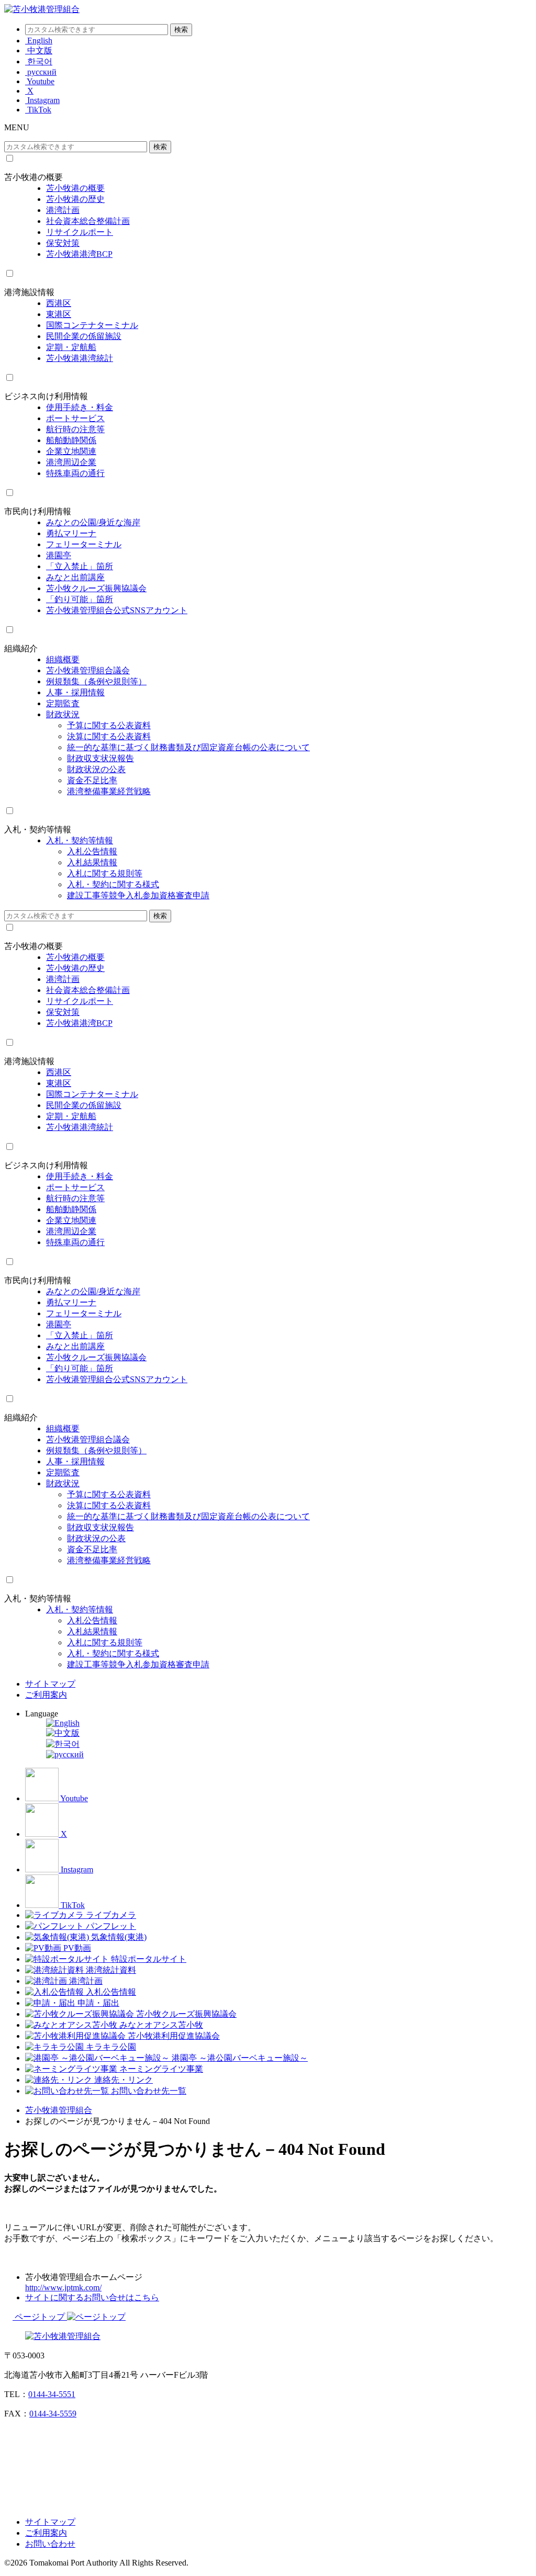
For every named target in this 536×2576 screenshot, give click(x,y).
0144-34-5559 (53, 2414)
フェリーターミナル (84, 544)
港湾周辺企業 (71, 462)
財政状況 (63, 714)
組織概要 (63, 659)
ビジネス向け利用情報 (46, 396)
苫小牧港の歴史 (75, 199)
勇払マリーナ (71, 533)
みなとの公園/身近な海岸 (93, 522)
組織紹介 (21, 648)
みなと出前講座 (75, 577)
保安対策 (63, 243)
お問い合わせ (50, 2544)
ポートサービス (75, 418)
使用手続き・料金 (80, 407)
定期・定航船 (71, 347)
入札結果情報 (92, 862)
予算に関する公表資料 (109, 725)
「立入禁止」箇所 (80, 566)
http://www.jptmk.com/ (63, 2287)
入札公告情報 (92, 851)
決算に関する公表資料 (109, 736)
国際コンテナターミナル (92, 325)
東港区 (59, 314)
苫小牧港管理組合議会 (88, 670)
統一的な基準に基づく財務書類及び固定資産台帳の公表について (188, 747)
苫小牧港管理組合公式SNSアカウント (117, 610)
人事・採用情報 (75, 692)
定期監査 (63, 703)
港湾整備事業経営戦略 (109, 791)
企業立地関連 (71, 451)
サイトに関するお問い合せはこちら (92, 2297)
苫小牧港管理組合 (59, 2110)
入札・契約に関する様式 (113, 884)
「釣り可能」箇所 (80, 599)
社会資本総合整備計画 (88, 221)
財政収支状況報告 (100, 758)
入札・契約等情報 (38, 829)
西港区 (59, 303)
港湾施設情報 (29, 292)
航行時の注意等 (75, 429)
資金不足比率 (92, 780)
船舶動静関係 (71, 440)
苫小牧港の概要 (33, 177)
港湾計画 (63, 210)
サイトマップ (50, 1684)
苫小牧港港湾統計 (80, 358)
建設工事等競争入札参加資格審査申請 (138, 895)
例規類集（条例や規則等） (96, 681)
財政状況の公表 (96, 769)
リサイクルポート (80, 232)
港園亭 (59, 555)
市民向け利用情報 (38, 511)
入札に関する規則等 (105, 873)
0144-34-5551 (52, 2394)
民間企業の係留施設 (84, 336)
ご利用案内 (46, 1695)
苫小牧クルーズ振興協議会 (96, 588)
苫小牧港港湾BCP (79, 254)
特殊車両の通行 (75, 473)
